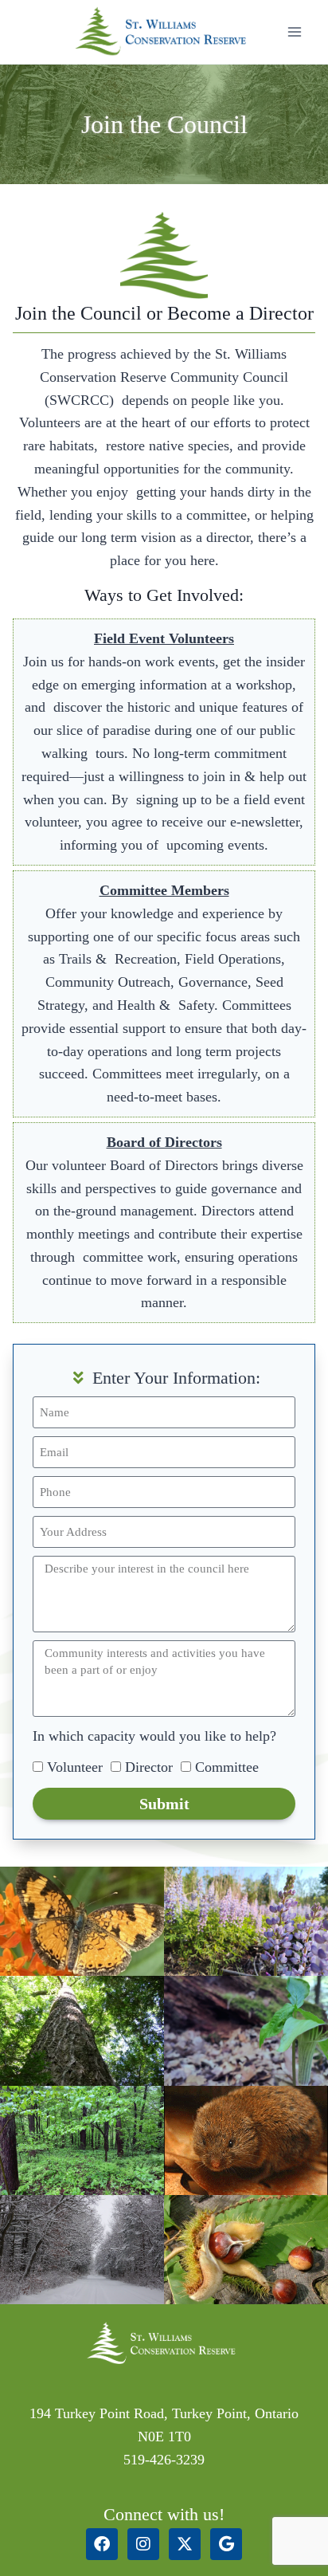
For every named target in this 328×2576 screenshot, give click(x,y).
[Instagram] (143, 2544)
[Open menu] (294, 31)
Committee (227, 1767)
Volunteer (75, 1767)
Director (149, 1767)
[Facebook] (102, 2544)
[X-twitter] (185, 2544)
